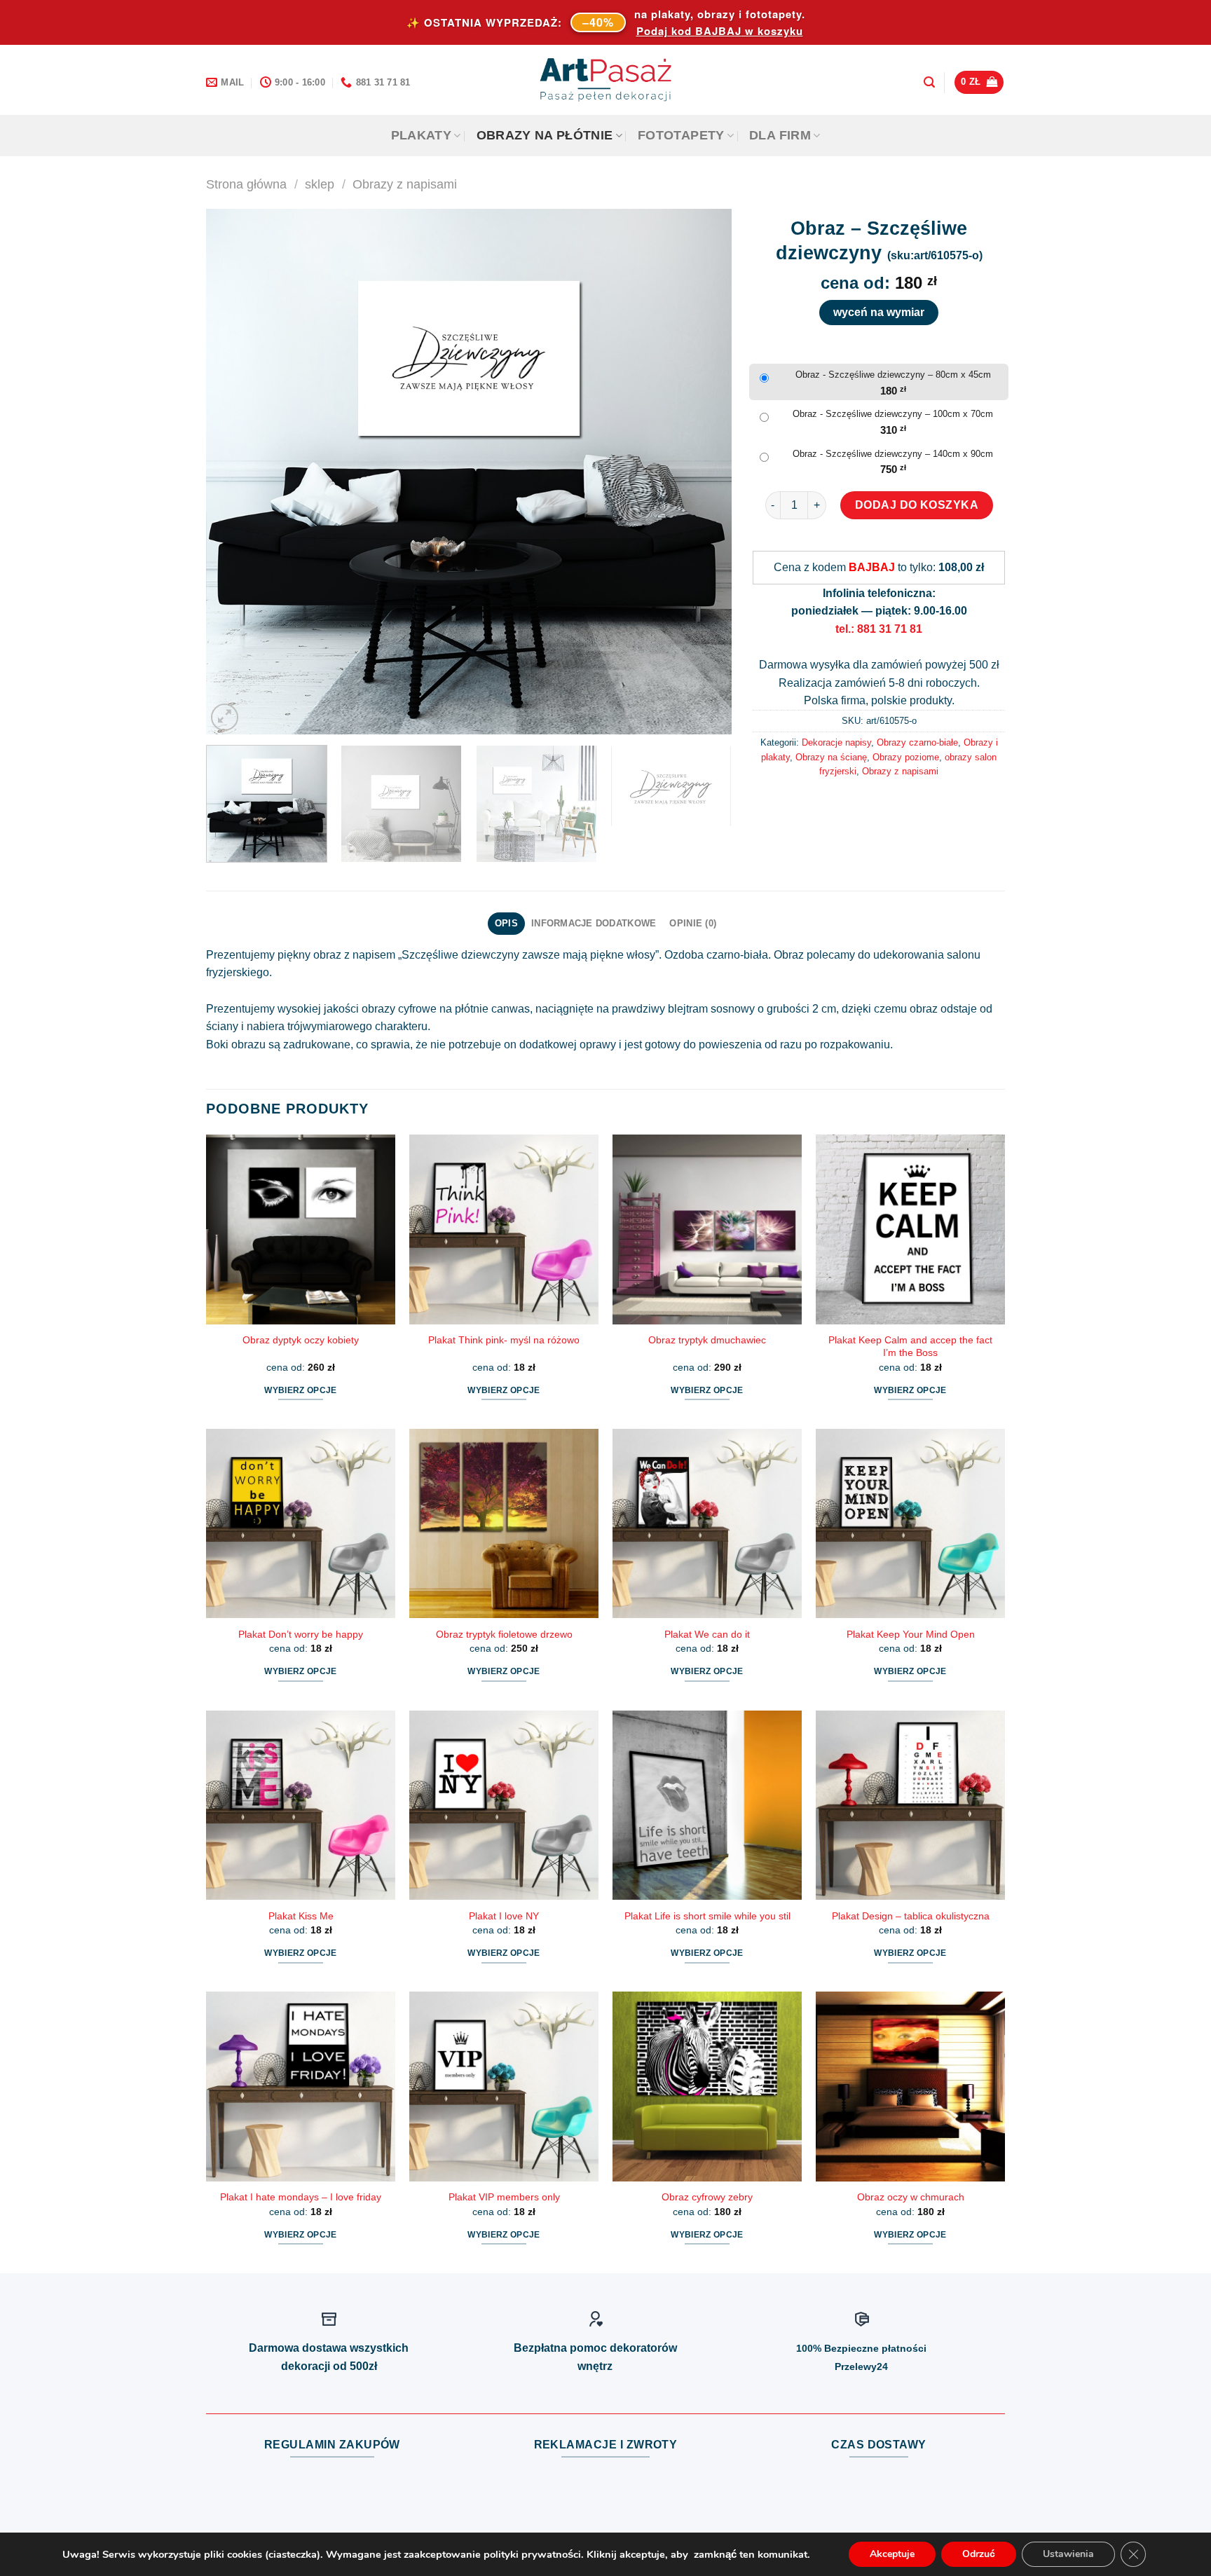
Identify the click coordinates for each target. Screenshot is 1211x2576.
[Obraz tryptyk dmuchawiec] (707, 1229)
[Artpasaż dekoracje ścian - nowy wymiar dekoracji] (606, 80)
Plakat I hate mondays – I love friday (301, 2197)
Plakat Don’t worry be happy (301, 1634)
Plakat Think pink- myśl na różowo (504, 1340)
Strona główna (246, 184)
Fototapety (681, 135)
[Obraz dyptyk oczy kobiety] (301, 1229)
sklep (320, 184)
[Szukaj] (929, 82)
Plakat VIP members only (504, 2197)
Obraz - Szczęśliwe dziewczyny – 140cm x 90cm (893, 454)
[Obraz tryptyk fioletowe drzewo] (504, 1523)
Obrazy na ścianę (831, 757)
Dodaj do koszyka (917, 505)
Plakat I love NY (504, 1916)
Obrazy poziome (906, 757)
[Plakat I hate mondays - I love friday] (301, 2086)
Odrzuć (979, 2554)
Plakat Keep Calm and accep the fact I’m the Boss (910, 1347)
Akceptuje (892, 2554)
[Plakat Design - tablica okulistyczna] (910, 1805)
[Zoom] (225, 717)
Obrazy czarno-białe (917, 742)
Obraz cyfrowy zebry (707, 2197)
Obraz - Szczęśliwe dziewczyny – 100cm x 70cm (893, 414)
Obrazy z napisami (405, 184)
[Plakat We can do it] (707, 1523)
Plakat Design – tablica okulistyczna (911, 1916)
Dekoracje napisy (836, 742)
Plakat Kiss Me (301, 1916)
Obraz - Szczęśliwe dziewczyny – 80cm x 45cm (893, 375)
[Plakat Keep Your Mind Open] (910, 1523)
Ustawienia (1068, 2554)
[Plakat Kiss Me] (301, 1805)
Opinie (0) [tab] (693, 923)
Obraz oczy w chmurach (911, 2197)
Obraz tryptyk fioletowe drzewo (504, 1634)
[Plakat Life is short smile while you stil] (707, 1805)
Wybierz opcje (301, 1390)
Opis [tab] (506, 923)
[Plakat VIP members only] (504, 2086)
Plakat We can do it (707, 1634)
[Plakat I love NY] (504, 1805)
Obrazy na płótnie (545, 135)
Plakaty (421, 135)
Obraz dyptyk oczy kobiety (301, 1340)
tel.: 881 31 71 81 (879, 629)
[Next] (704, 472)
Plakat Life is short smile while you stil (707, 1916)
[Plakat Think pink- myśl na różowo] (504, 1229)
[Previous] (234, 472)
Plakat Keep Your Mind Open (911, 1634)
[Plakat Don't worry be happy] (301, 1523)
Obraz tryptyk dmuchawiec (707, 1340)
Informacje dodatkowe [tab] (594, 923)
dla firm (780, 135)
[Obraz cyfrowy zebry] (707, 2086)
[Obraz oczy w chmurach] (910, 2086)
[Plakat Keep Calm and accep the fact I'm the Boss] (910, 1229)
